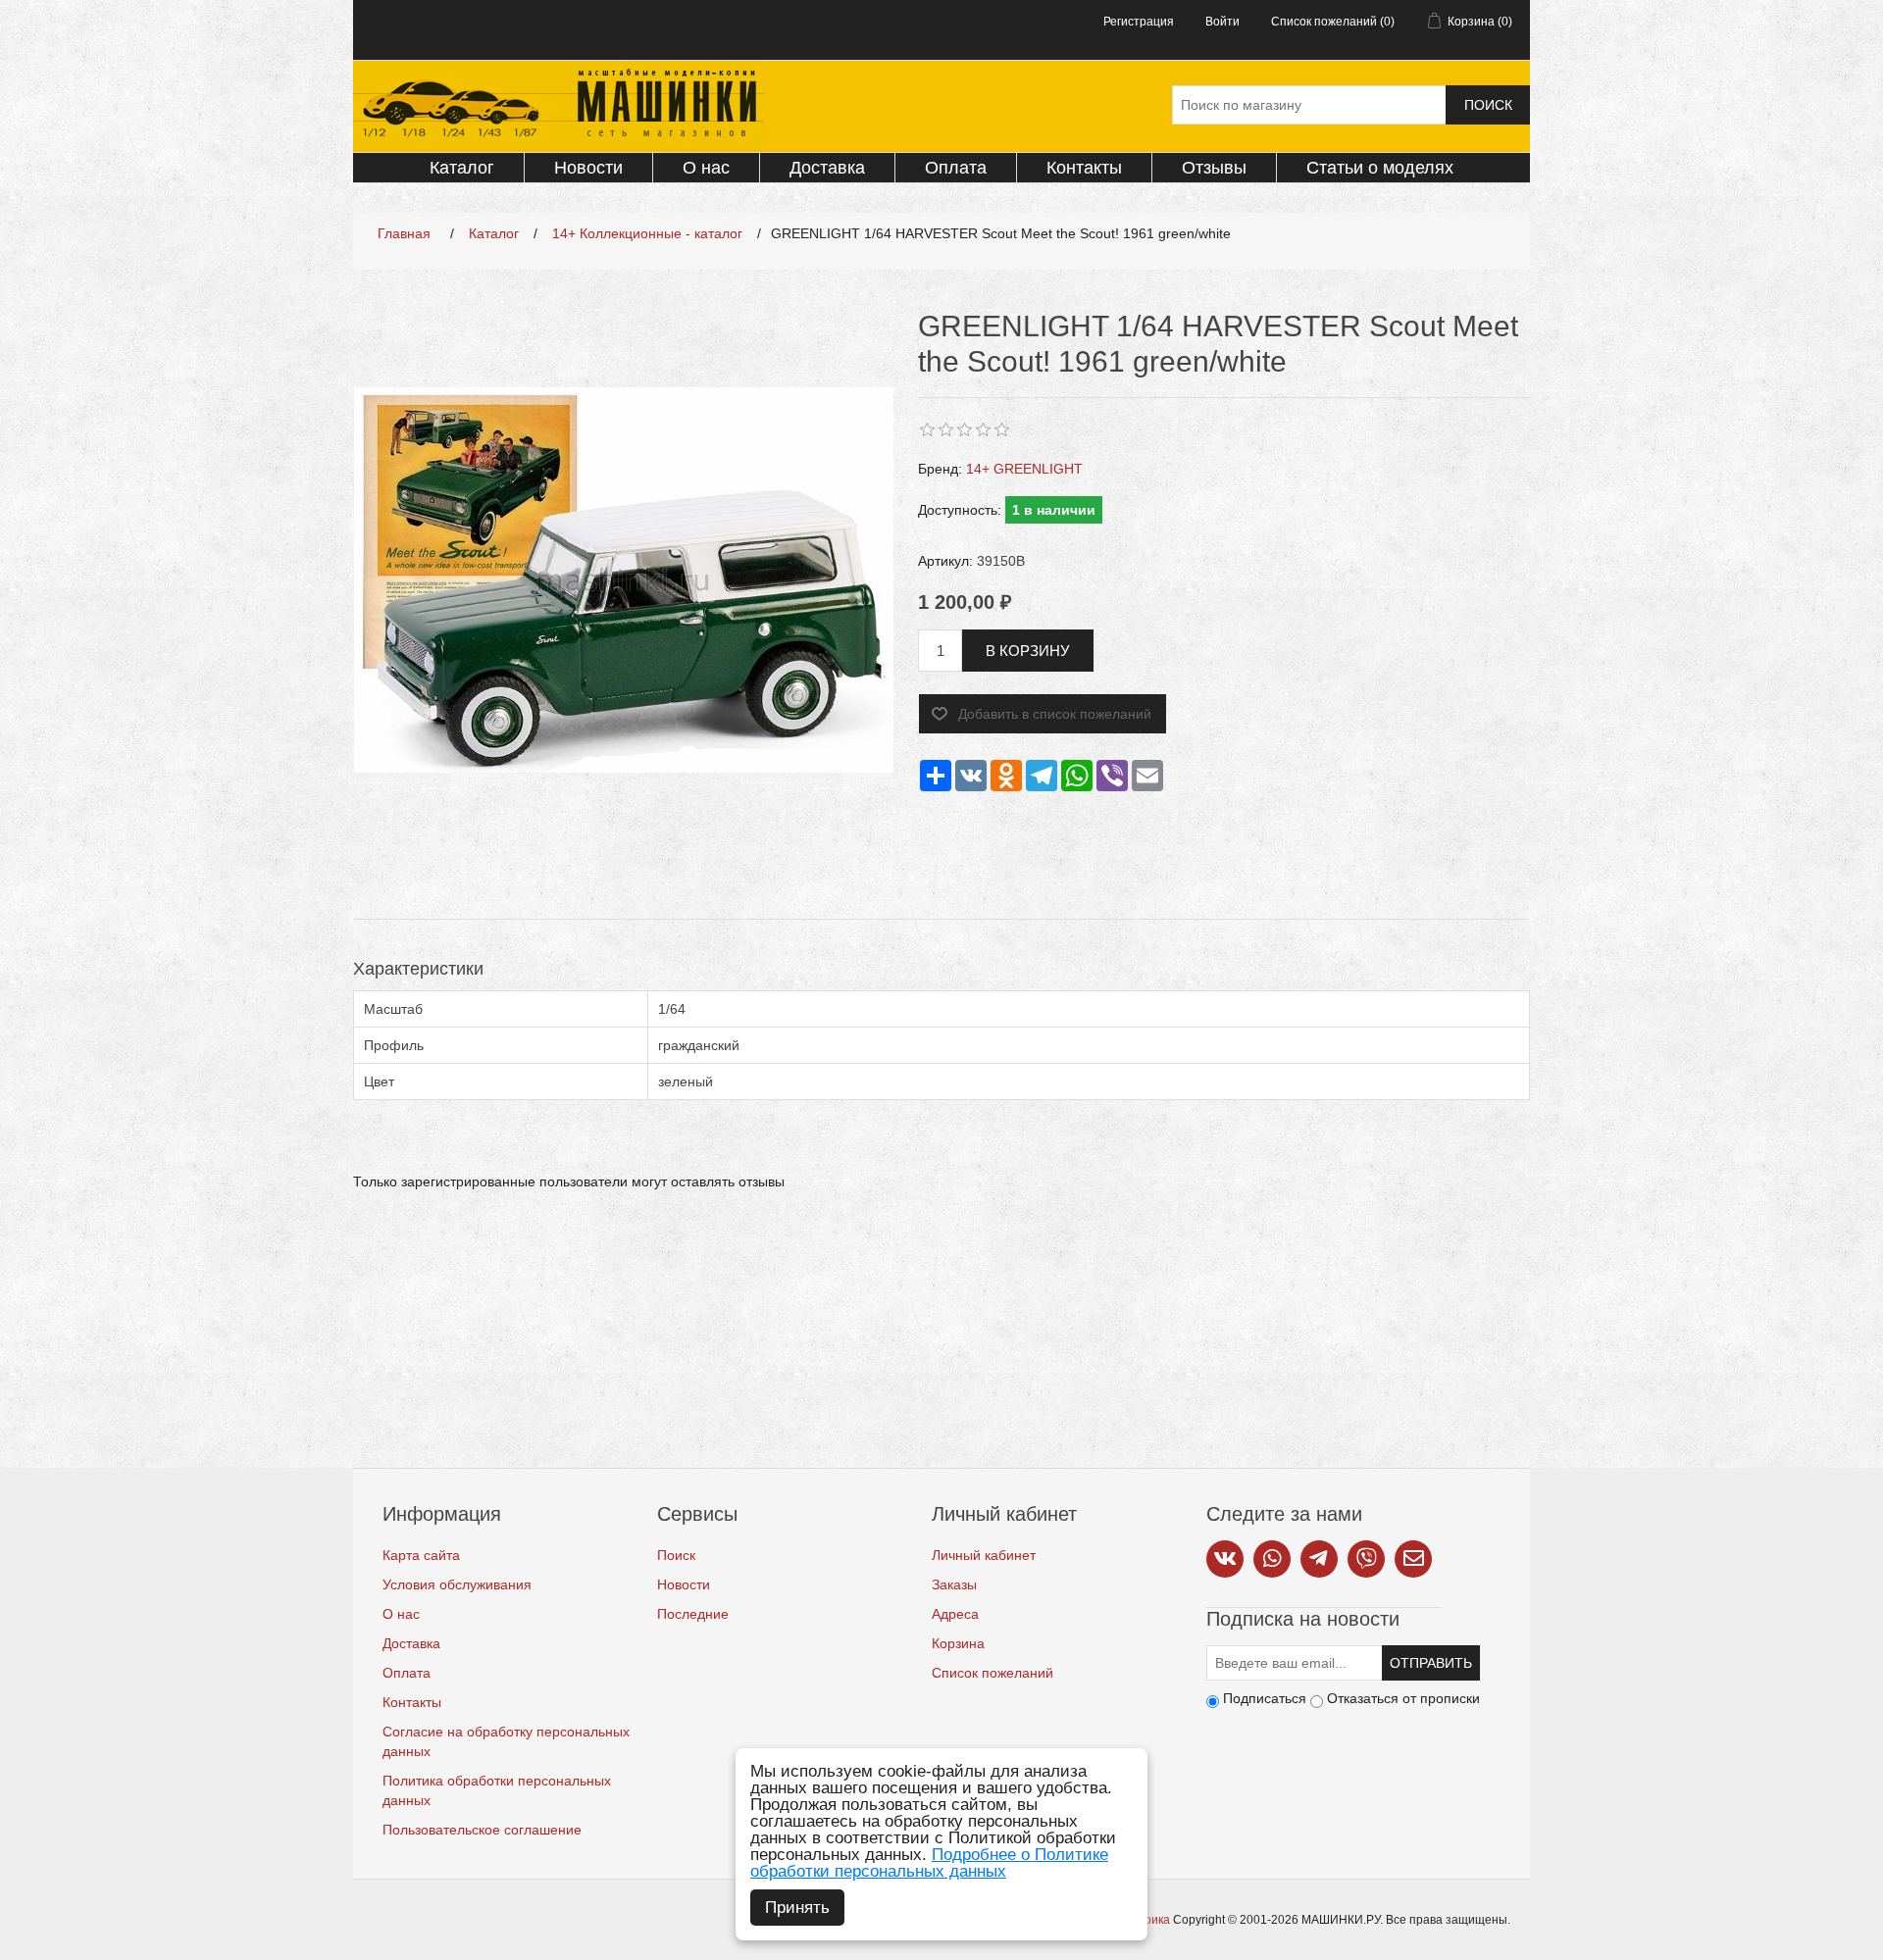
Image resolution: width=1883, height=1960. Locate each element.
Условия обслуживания (457, 1584)
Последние (693, 1614)
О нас (706, 168)
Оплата (956, 168)
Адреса (955, 1614)
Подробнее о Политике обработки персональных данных (929, 1863)
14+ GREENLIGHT (1024, 469)
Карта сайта (421, 1555)
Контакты (1084, 168)
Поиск (1488, 105)
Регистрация (1139, 22)
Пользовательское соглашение (482, 1830)
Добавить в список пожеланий (1055, 714)
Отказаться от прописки (1403, 1698)
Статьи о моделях (1380, 168)
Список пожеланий (992, 1673)
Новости (588, 168)
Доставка (827, 168)
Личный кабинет (984, 1555)
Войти (1222, 22)
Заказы (954, 1584)
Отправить (1431, 1663)
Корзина (958, 1643)
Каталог (462, 168)
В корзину (1028, 651)
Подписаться (1265, 1698)
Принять (797, 1908)
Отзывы (1214, 168)
